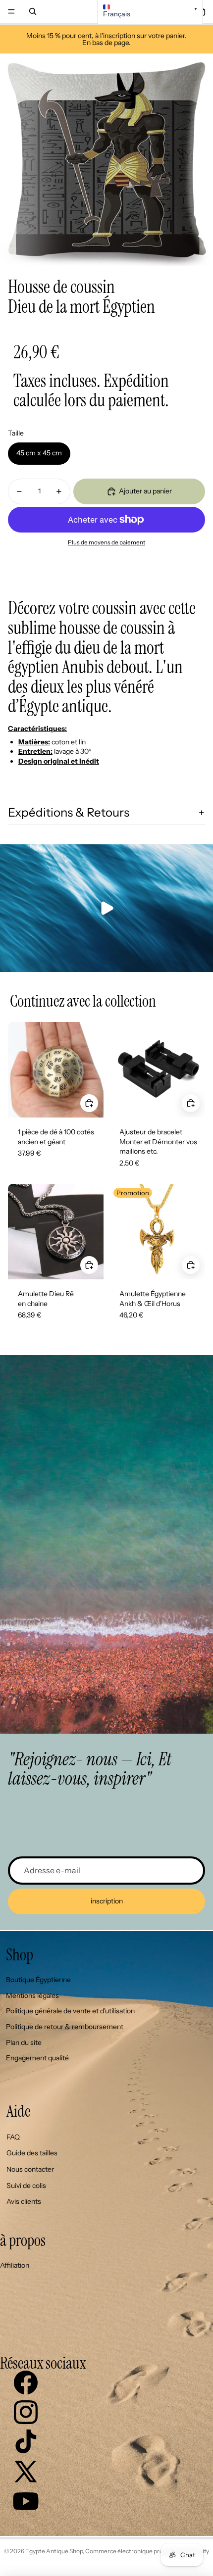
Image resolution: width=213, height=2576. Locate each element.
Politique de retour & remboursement (65, 2027)
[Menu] (11, 11)
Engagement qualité (37, 2058)
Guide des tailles (32, 2153)
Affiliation (15, 2265)
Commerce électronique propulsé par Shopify (147, 2551)
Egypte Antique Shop (54, 2551)
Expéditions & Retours (69, 812)
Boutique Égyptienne (38, 1980)
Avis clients (24, 2201)
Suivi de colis (26, 2186)
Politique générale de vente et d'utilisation (70, 2011)
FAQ (13, 2137)
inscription (107, 1901)
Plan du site (24, 2042)
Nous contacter (30, 2169)
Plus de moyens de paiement (106, 542)
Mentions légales (32, 1995)
